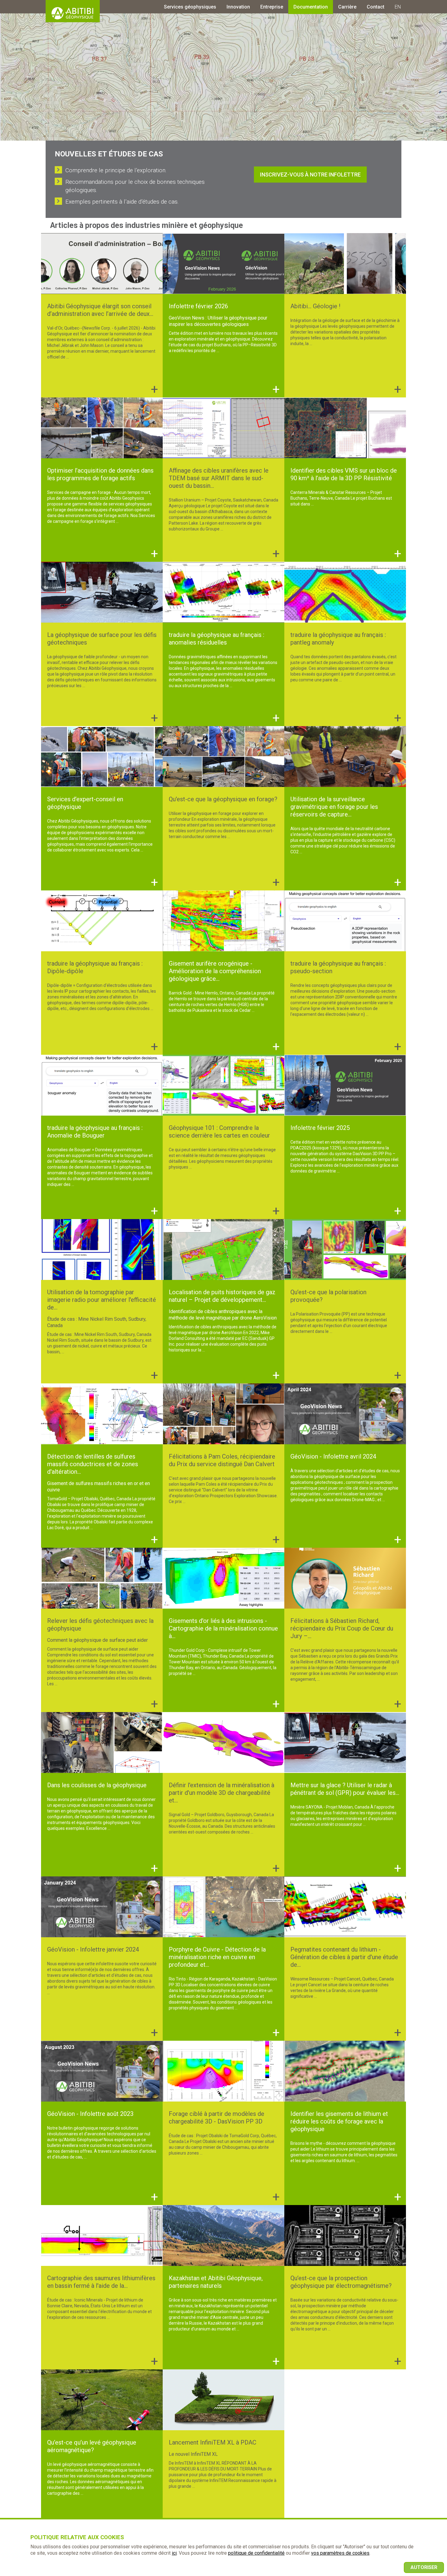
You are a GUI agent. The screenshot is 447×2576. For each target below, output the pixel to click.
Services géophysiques (190, 7)
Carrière (347, 7)
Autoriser (424, 2567)
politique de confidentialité (256, 2553)
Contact (376, 7)
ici (174, 2553)
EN (398, 7)
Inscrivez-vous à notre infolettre (310, 175)
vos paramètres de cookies (340, 2553)
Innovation (238, 7)
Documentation (311, 7)
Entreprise (272, 7)
